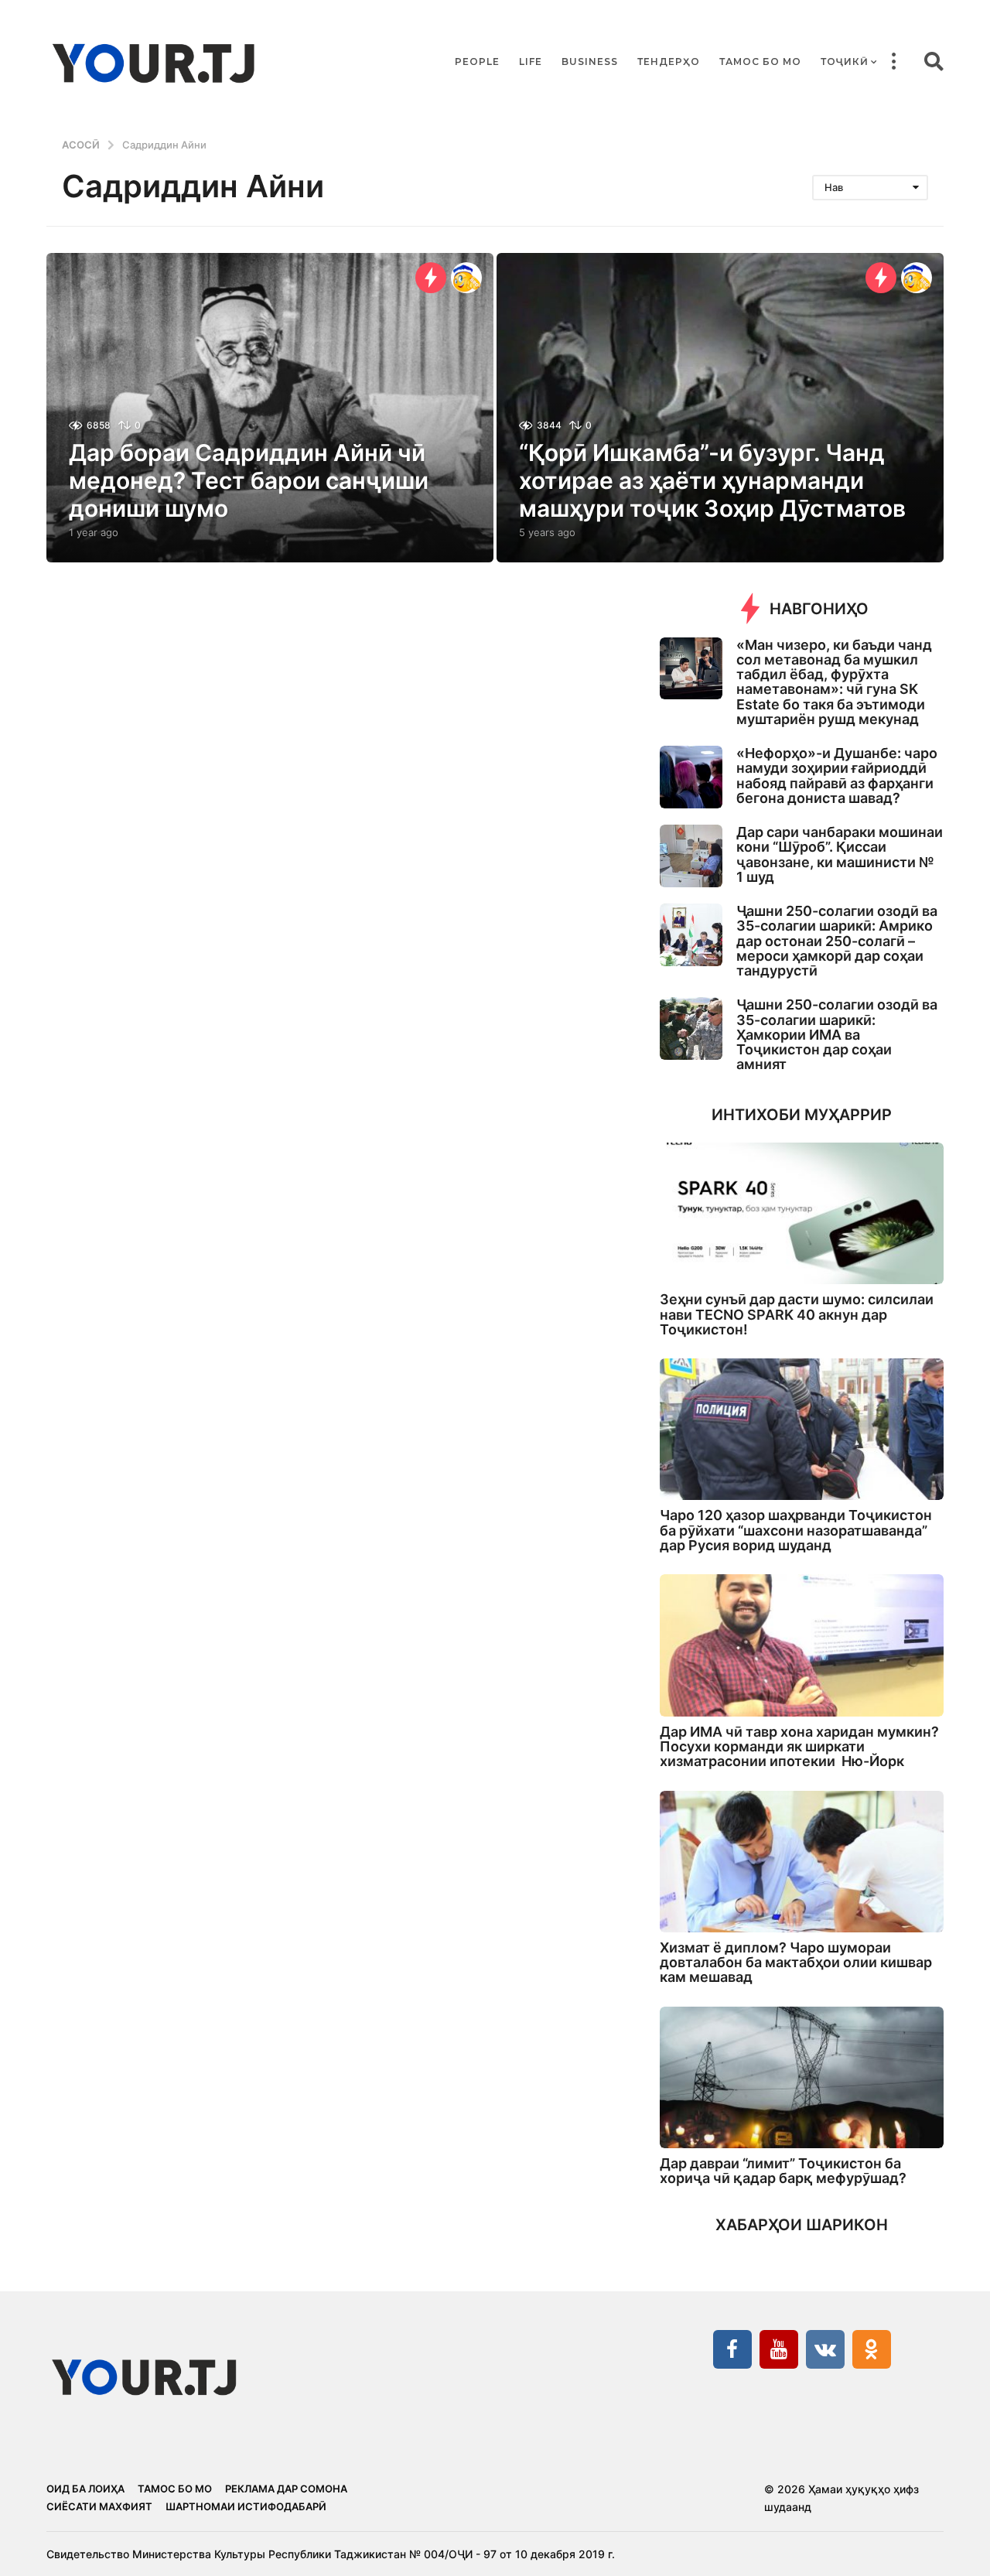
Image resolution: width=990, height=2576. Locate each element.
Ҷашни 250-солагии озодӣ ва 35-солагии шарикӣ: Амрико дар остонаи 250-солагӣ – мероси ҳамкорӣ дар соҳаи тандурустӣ (837, 941)
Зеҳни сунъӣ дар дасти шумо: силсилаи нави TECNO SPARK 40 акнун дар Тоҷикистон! (797, 1314)
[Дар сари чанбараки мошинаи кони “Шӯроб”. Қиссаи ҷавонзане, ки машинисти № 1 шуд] (691, 856)
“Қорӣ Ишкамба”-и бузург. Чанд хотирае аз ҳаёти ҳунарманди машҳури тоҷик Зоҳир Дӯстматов (712, 480)
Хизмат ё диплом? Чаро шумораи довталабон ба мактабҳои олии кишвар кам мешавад (796, 1963)
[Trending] (431, 278)
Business (590, 61)
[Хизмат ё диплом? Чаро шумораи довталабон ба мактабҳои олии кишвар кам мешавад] (802, 1862)
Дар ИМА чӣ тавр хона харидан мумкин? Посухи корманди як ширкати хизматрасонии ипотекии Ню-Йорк (799, 1747)
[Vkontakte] (825, 2349)
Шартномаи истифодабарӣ (246, 2506)
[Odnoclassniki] (872, 2349)
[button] (893, 62)
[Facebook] (732, 2349)
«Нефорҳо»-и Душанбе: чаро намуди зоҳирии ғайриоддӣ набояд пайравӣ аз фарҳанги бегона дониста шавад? (837, 776)
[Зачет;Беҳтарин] (466, 278)
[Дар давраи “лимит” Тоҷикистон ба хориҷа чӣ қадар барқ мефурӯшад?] (802, 2077)
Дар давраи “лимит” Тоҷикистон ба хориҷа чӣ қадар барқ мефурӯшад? (783, 2171)
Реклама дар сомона (286, 2489)
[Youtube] (779, 2349)
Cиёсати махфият (99, 2506)
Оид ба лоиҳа (85, 2489)
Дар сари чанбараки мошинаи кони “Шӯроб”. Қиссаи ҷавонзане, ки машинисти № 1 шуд (840, 854)
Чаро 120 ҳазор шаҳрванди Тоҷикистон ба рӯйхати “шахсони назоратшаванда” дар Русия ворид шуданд (796, 1530)
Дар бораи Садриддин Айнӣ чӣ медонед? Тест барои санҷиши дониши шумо (249, 480)
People (477, 61)
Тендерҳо (669, 61)
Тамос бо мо (760, 61)
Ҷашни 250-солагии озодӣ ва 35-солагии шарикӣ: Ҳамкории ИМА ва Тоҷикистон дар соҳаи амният (837, 1034)
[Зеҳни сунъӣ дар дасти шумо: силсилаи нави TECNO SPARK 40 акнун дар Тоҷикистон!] (802, 1213)
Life (531, 61)
